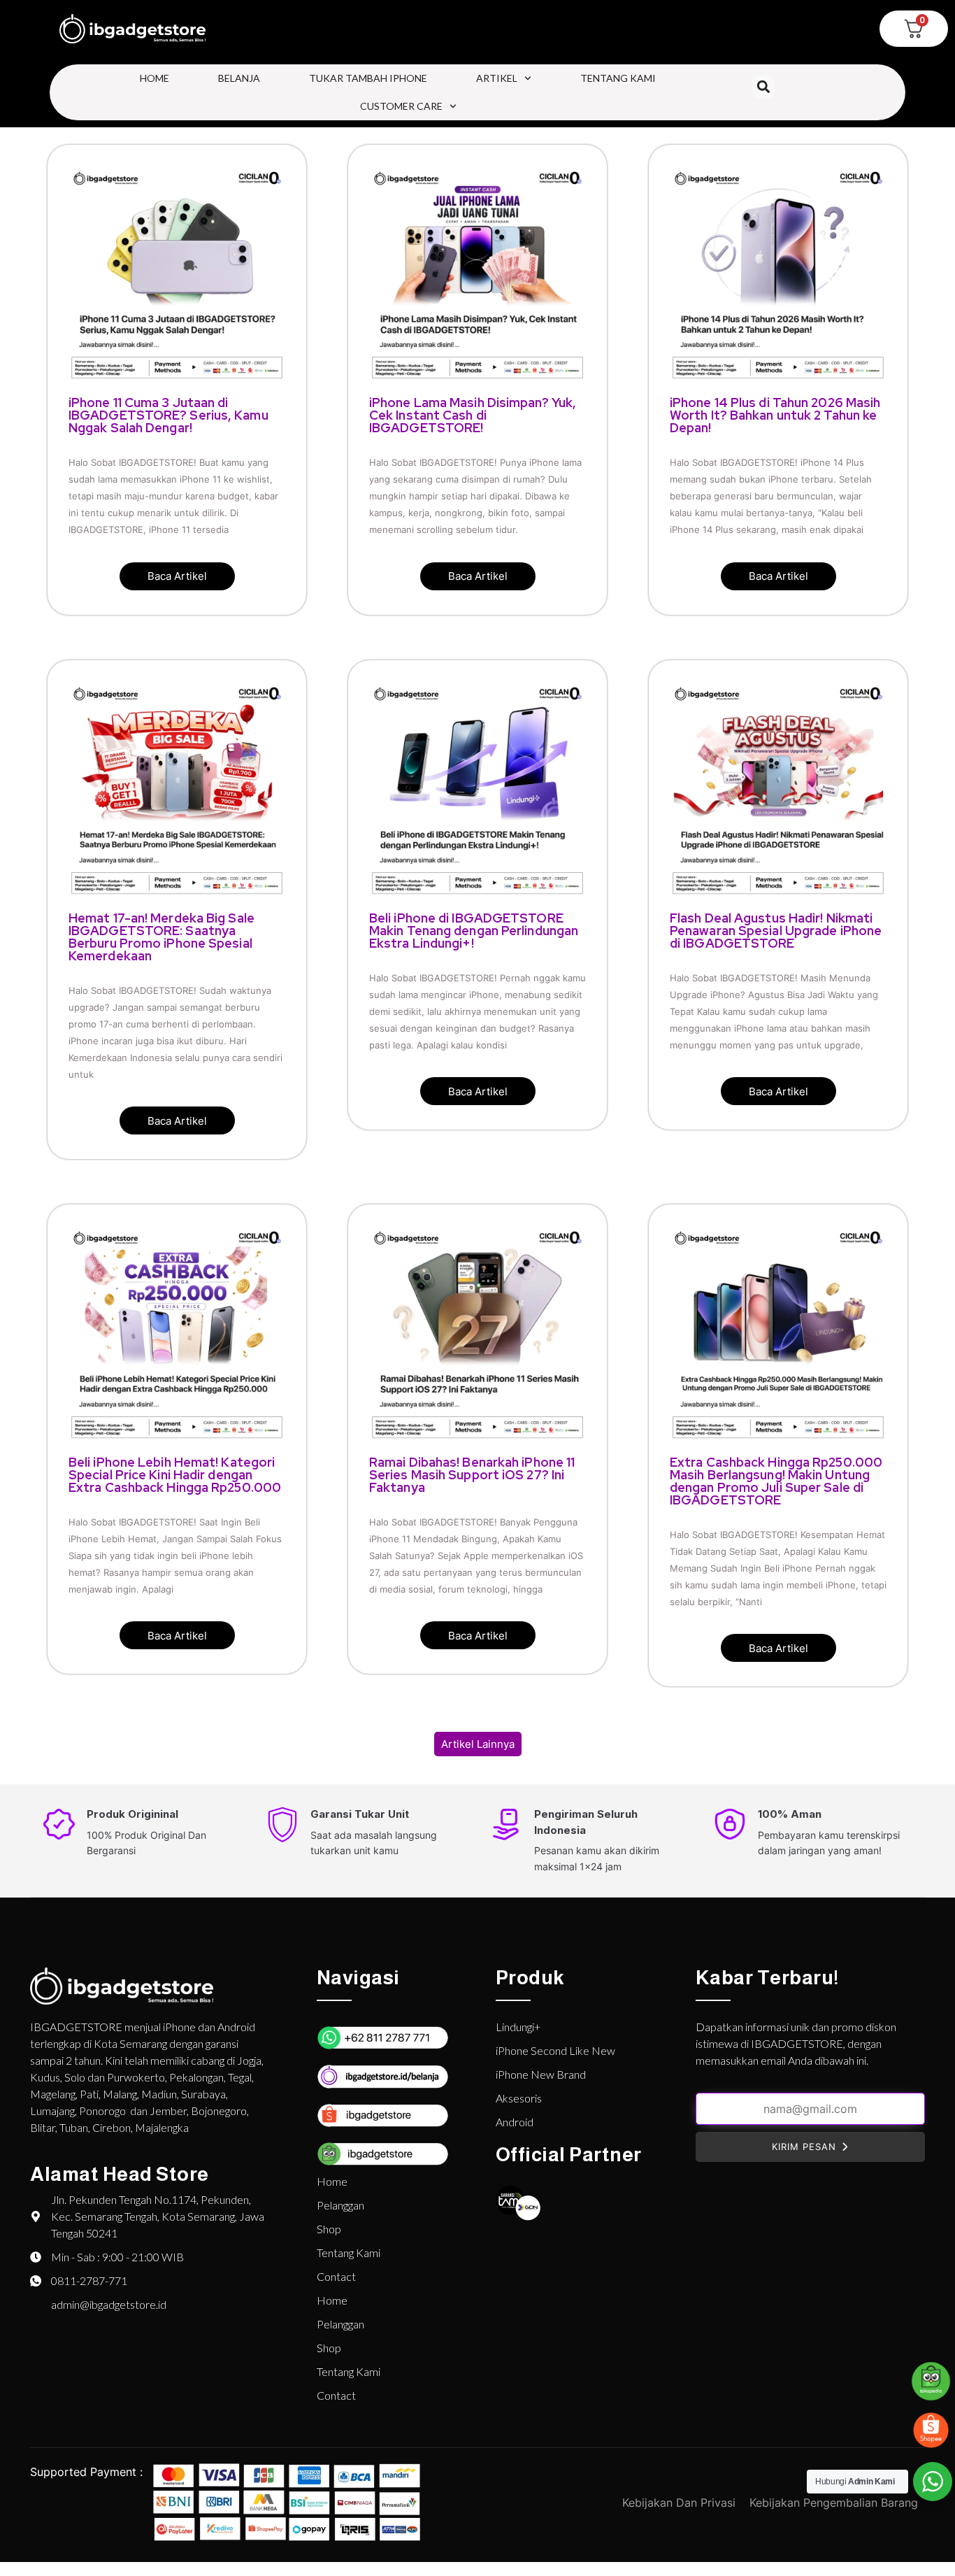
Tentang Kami (618, 78)
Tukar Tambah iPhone (368, 78)
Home (155, 78)
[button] (763, 87)
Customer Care (401, 106)
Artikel (497, 78)
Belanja (239, 78)
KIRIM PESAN (804, 2147)
